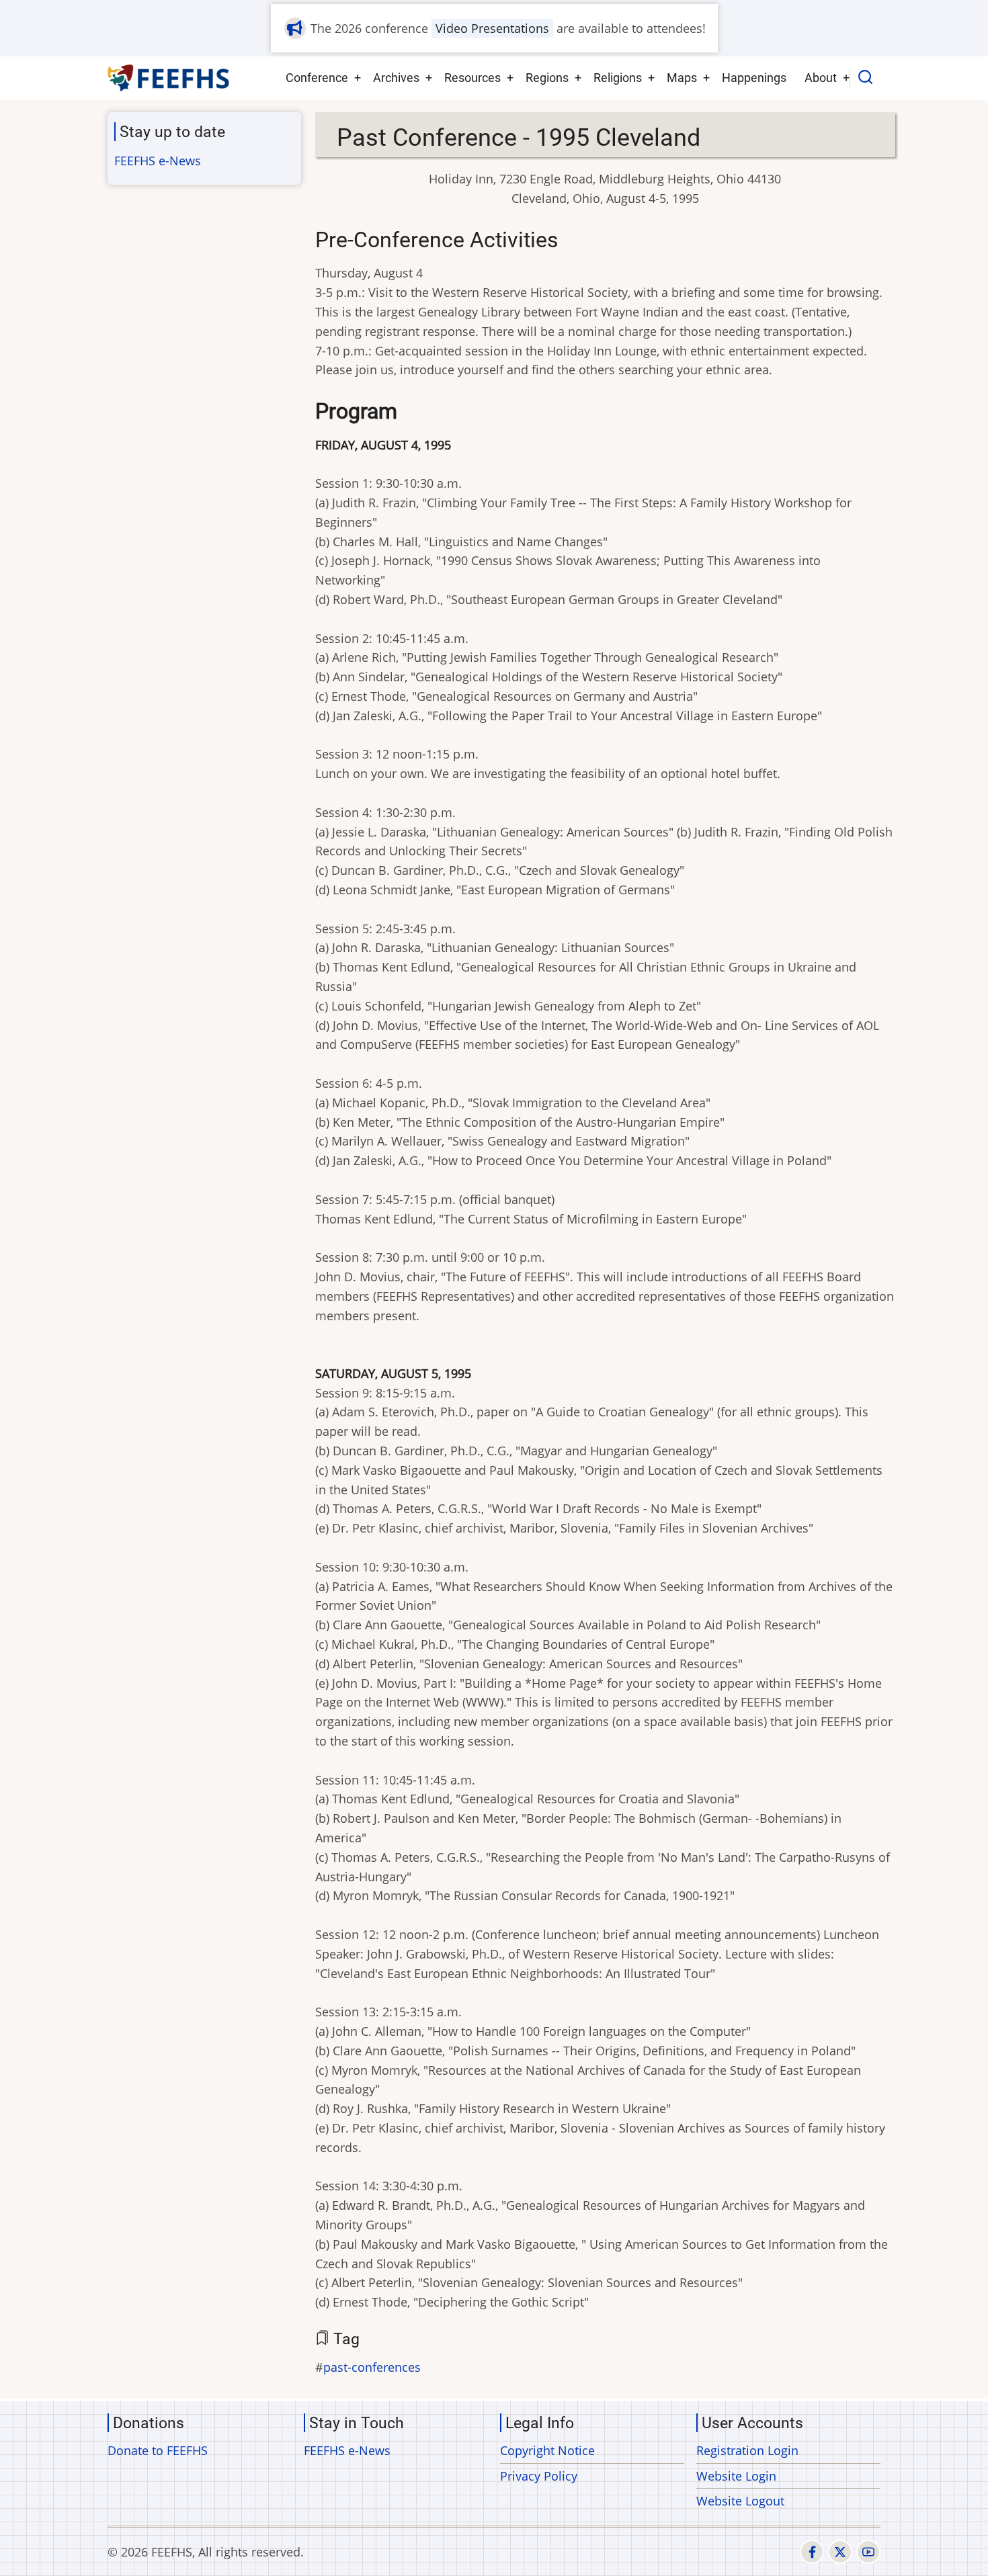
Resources (472, 78)
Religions (618, 78)
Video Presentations (492, 28)
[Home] (169, 78)
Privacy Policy (539, 2476)
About (821, 78)
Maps (682, 78)
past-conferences (372, 2367)
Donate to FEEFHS (158, 2450)
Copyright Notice (547, 2450)
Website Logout (740, 2501)
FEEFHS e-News (158, 161)
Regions (547, 78)
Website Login (736, 2476)
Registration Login (747, 2450)
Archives (396, 78)
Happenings (754, 78)
